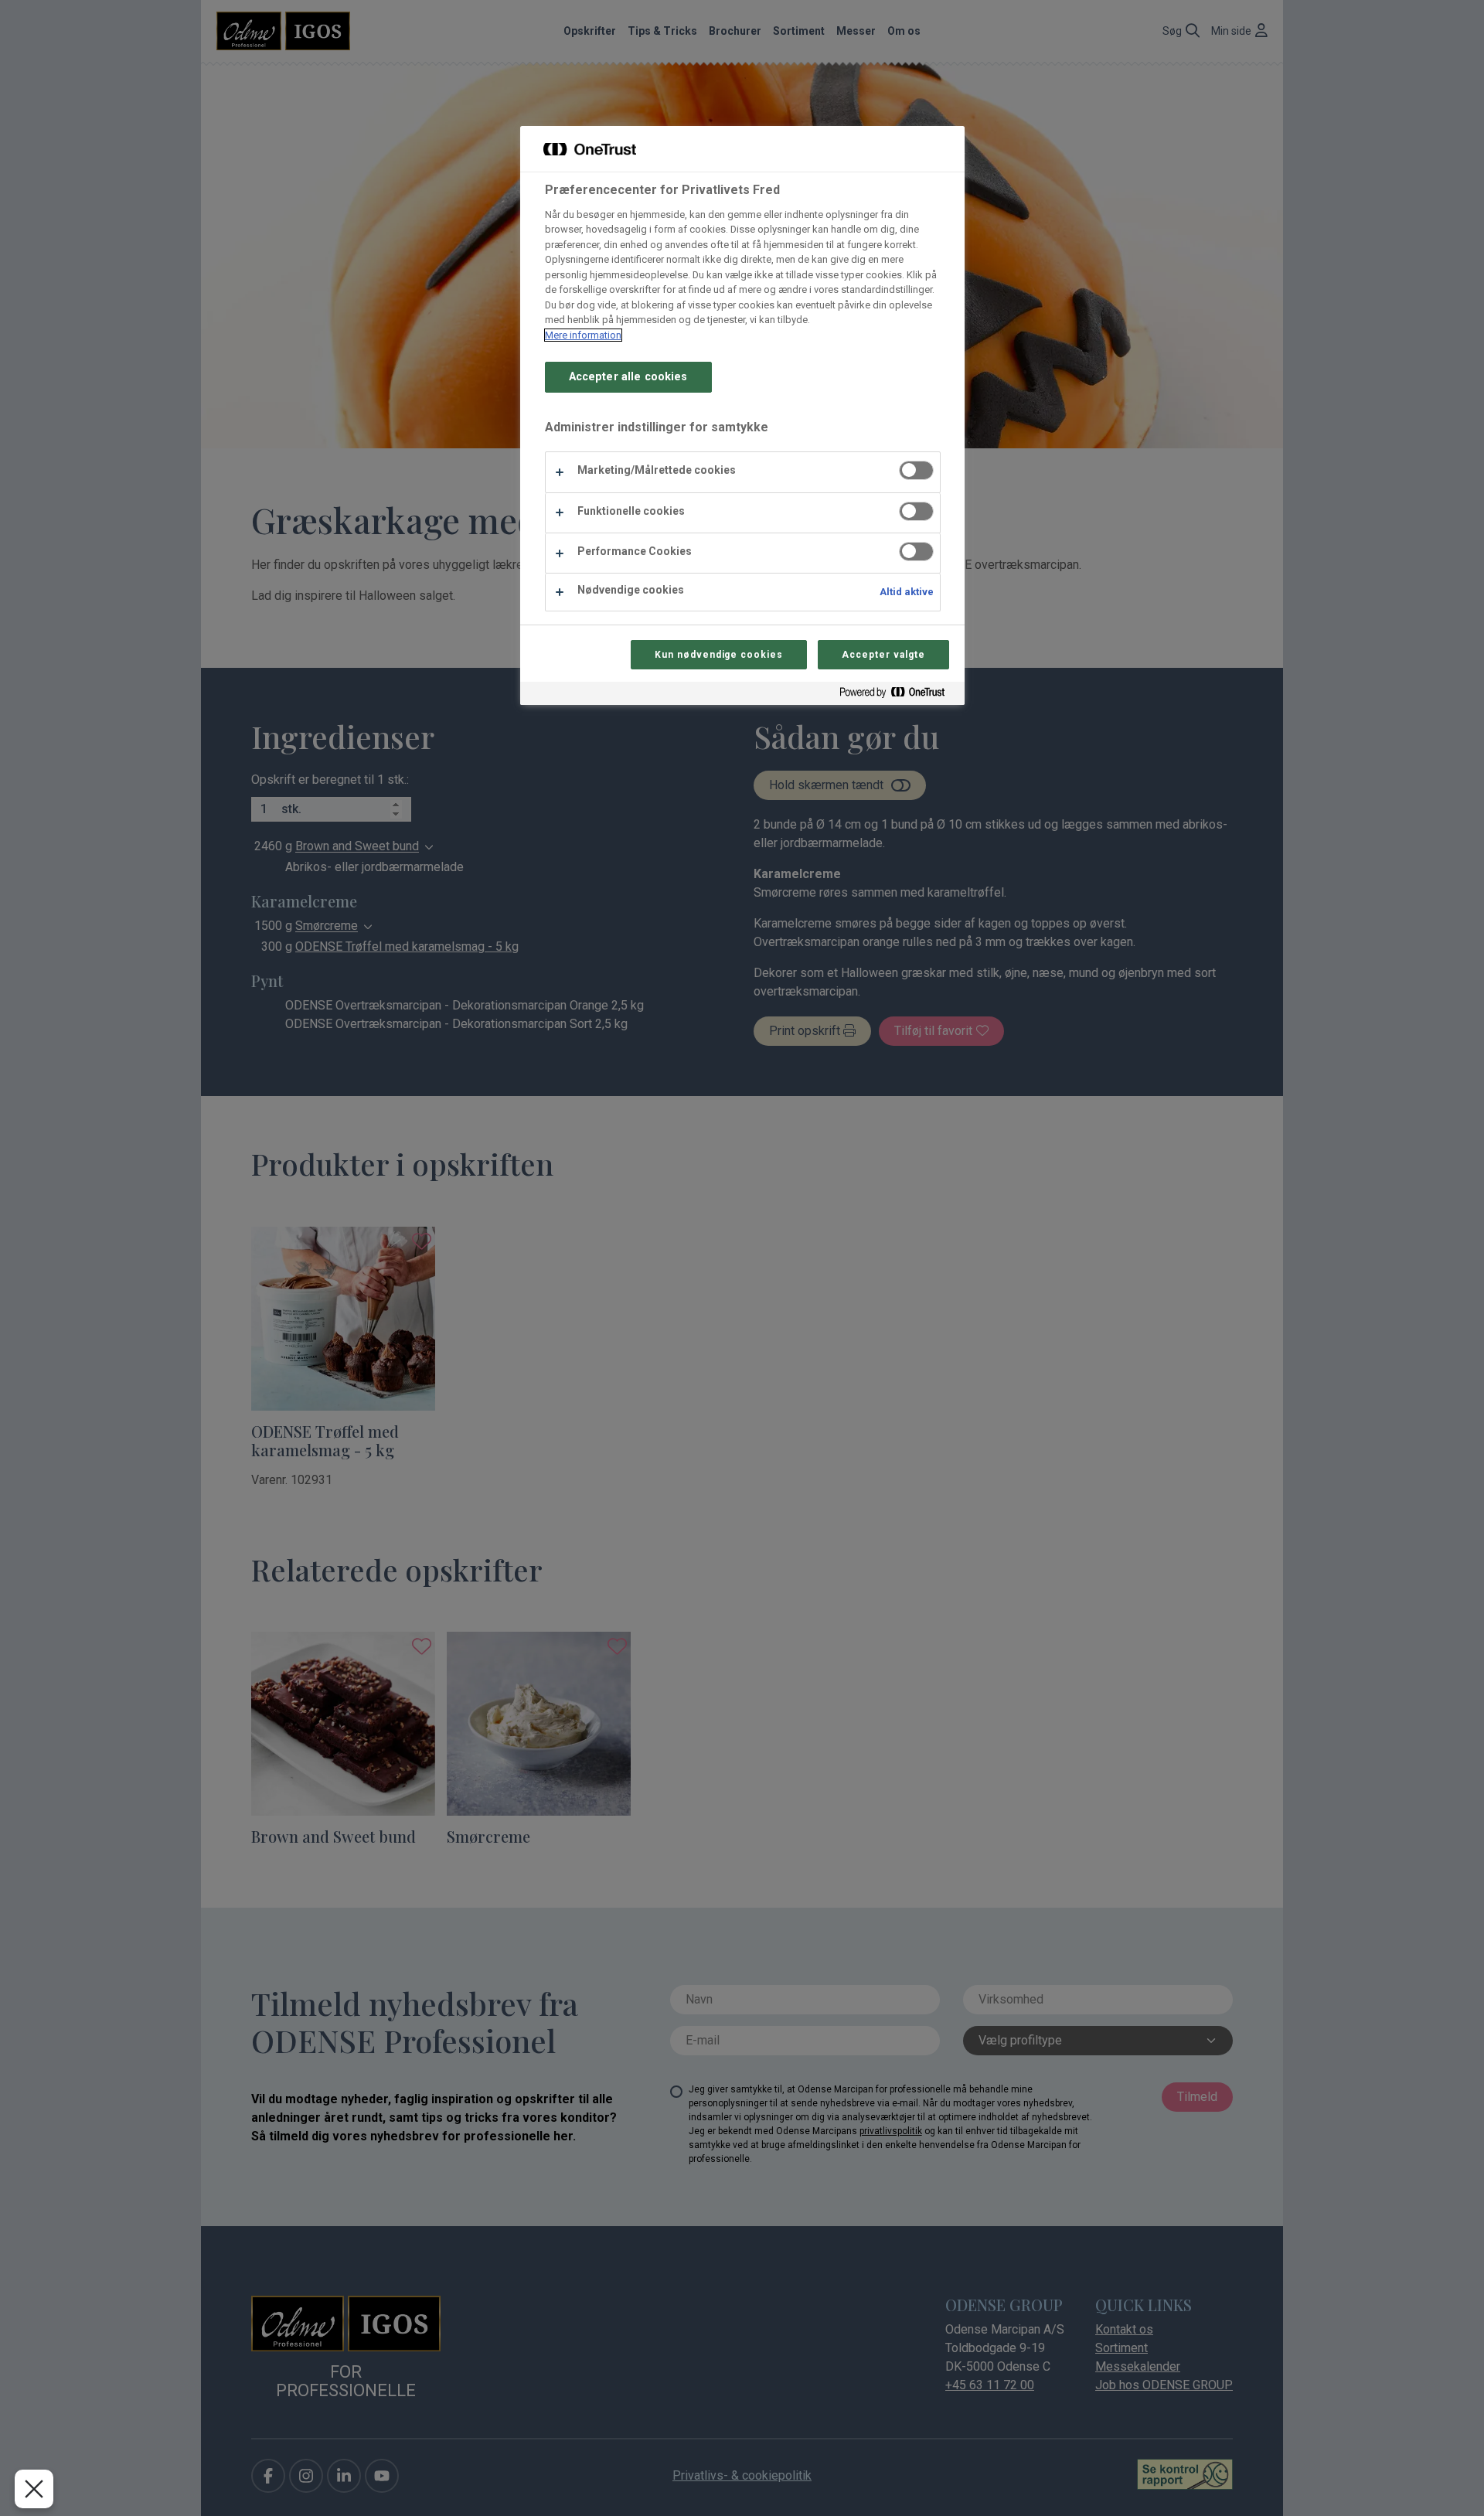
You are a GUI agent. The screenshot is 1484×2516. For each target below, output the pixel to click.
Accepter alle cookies (628, 377)
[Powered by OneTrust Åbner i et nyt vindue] (898, 695)
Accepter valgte (883, 655)
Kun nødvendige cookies (719, 655)
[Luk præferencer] (34, 2489)
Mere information (583, 335)
